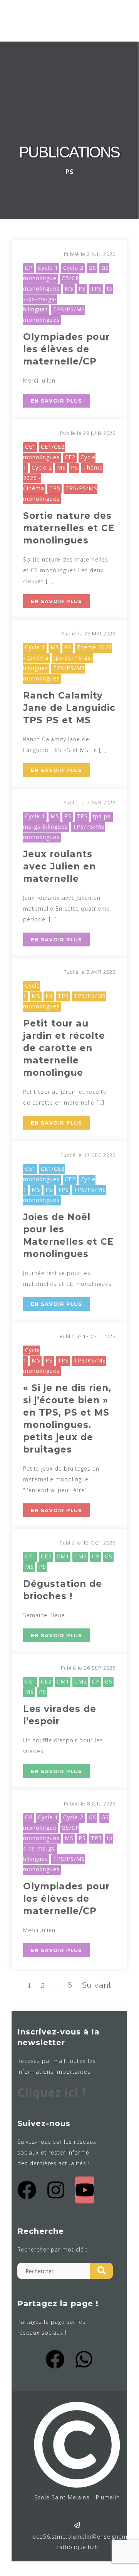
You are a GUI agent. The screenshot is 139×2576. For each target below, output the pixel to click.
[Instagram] (56, 2190)
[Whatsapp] (84, 2359)
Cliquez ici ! (52, 2092)
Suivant (97, 1985)
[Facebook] (27, 2190)
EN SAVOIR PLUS (56, 401)
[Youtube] (85, 2190)
